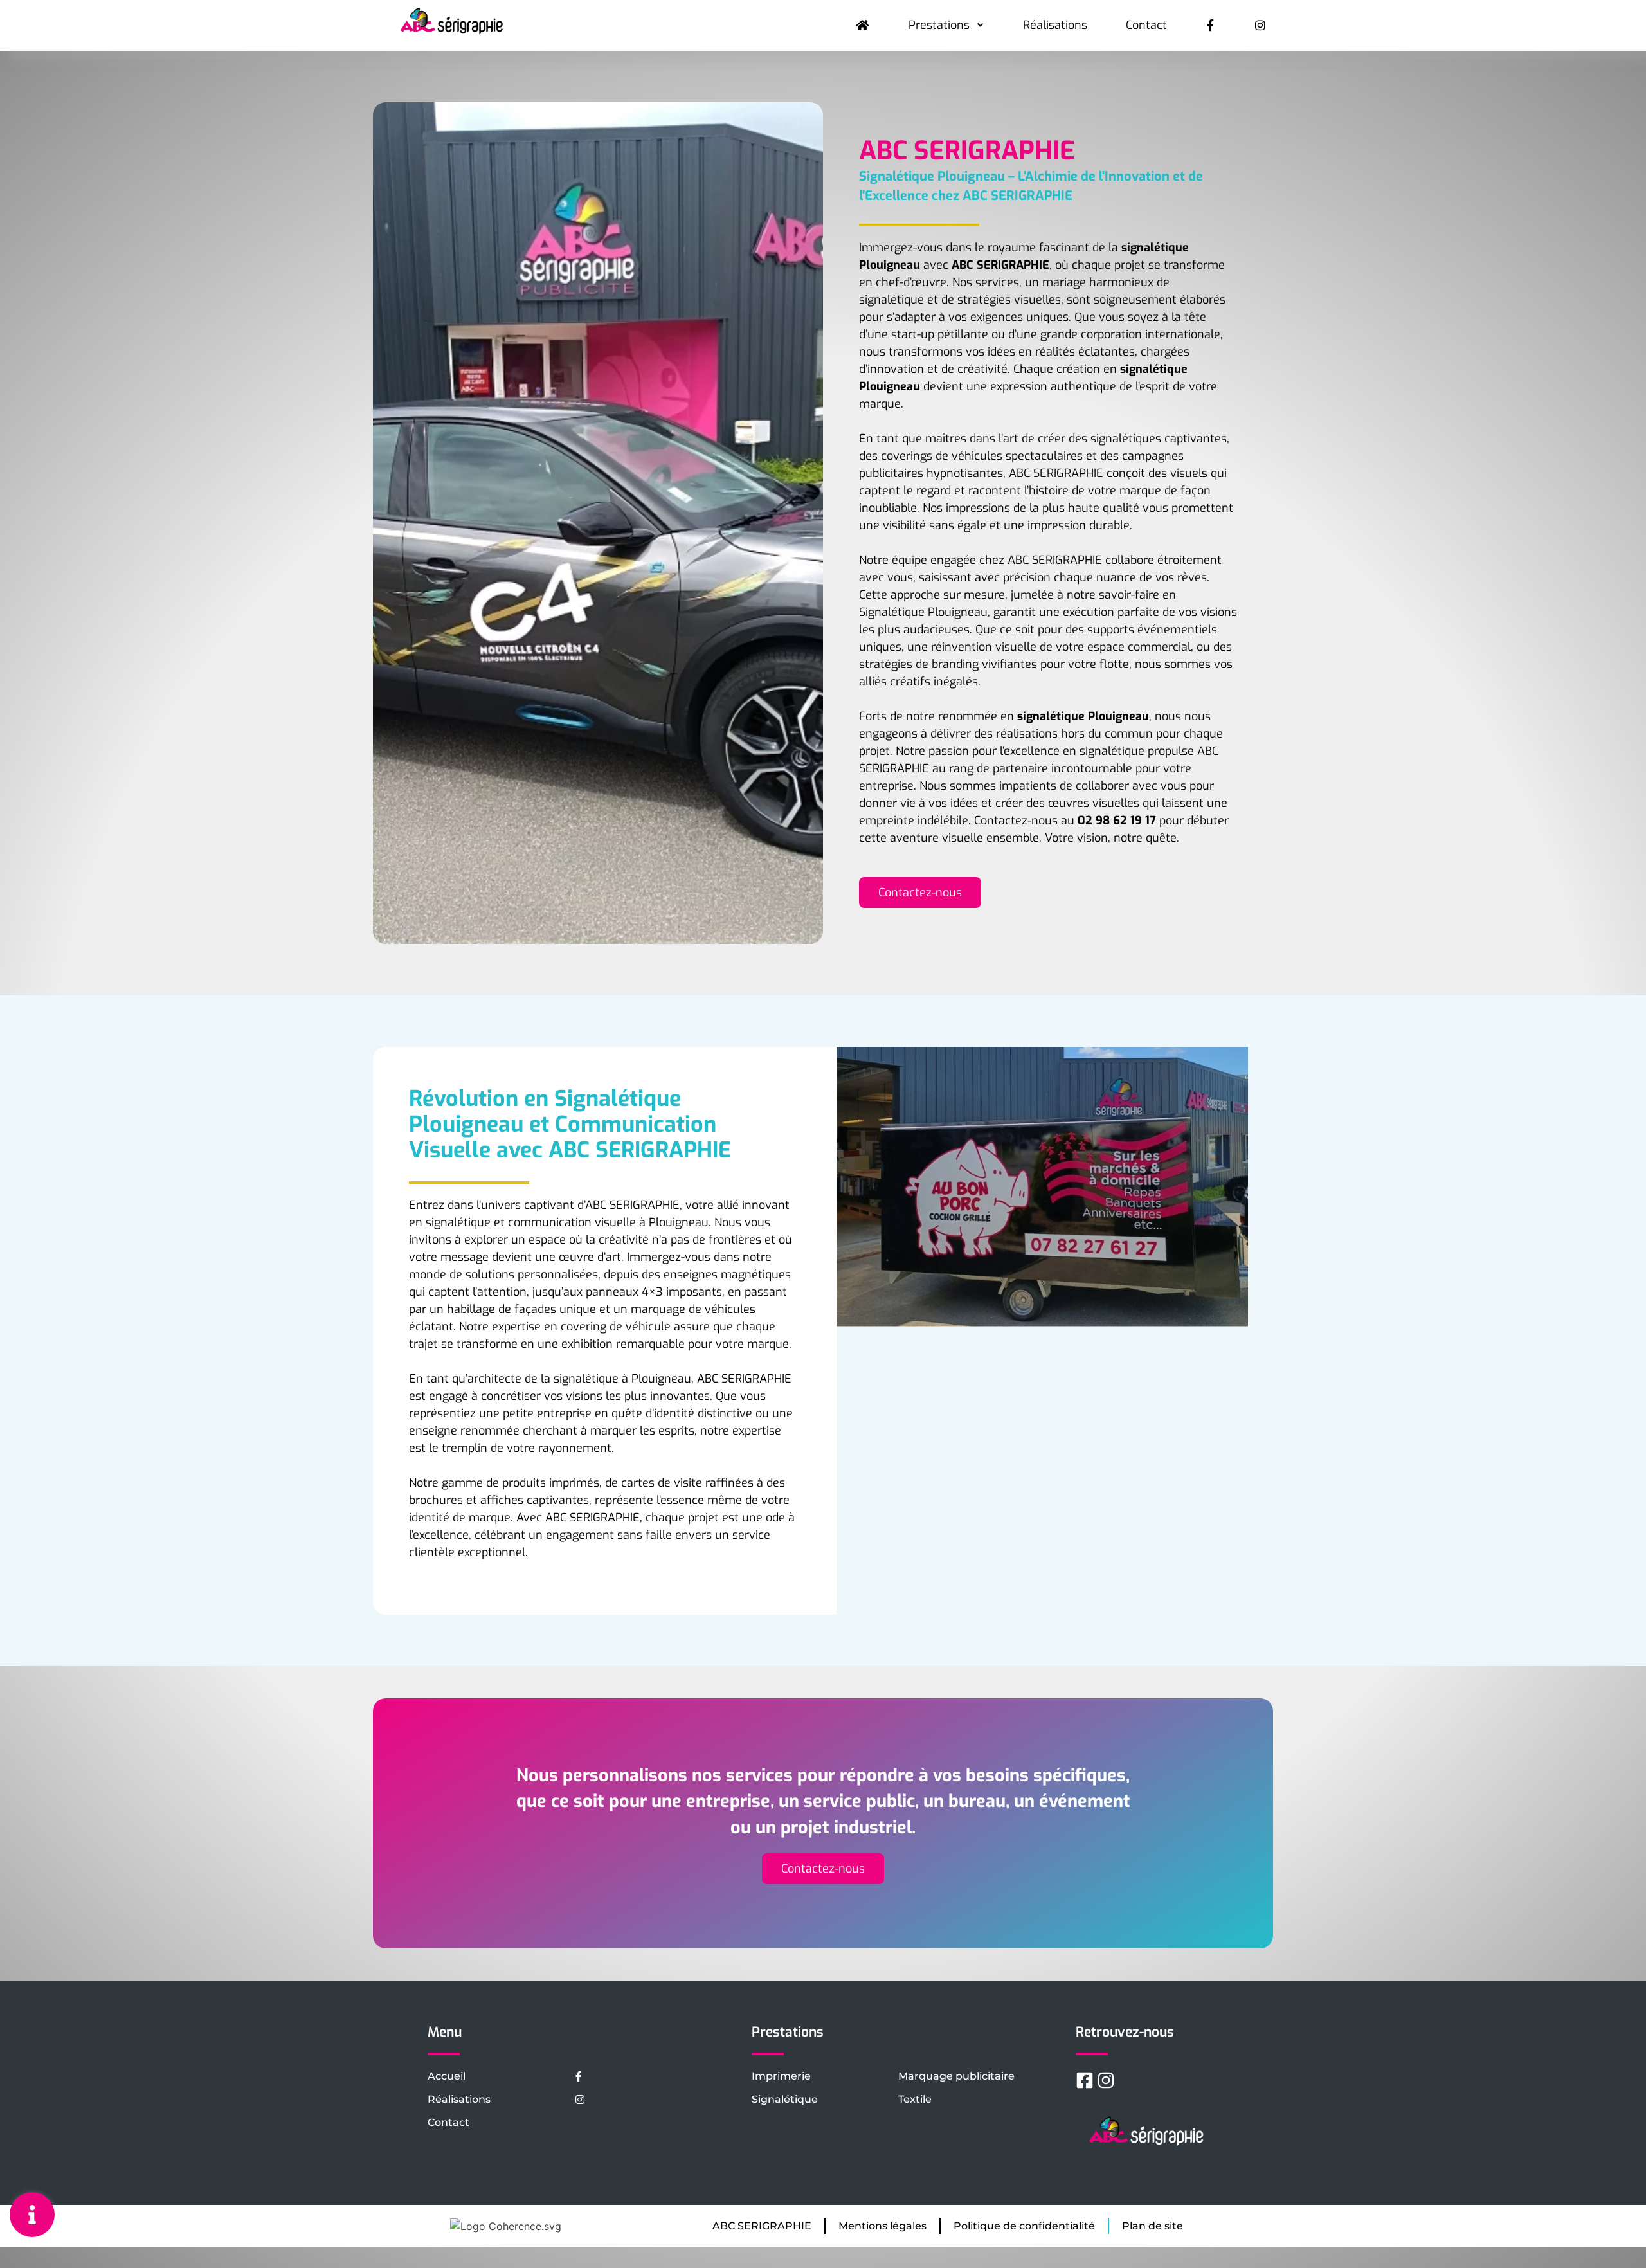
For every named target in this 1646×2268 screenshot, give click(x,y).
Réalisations (1055, 25)
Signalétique (785, 2099)
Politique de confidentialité (1024, 2226)
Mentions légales (882, 2226)
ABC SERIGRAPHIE (762, 2226)
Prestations (939, 25)
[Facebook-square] (1085, 2080)
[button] (920, 893)
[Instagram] (1106, 2080)
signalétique (1154, 369)
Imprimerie (781, 2076)
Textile (915, 2099)
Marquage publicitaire (956, 2076)
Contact (1146, 25)
